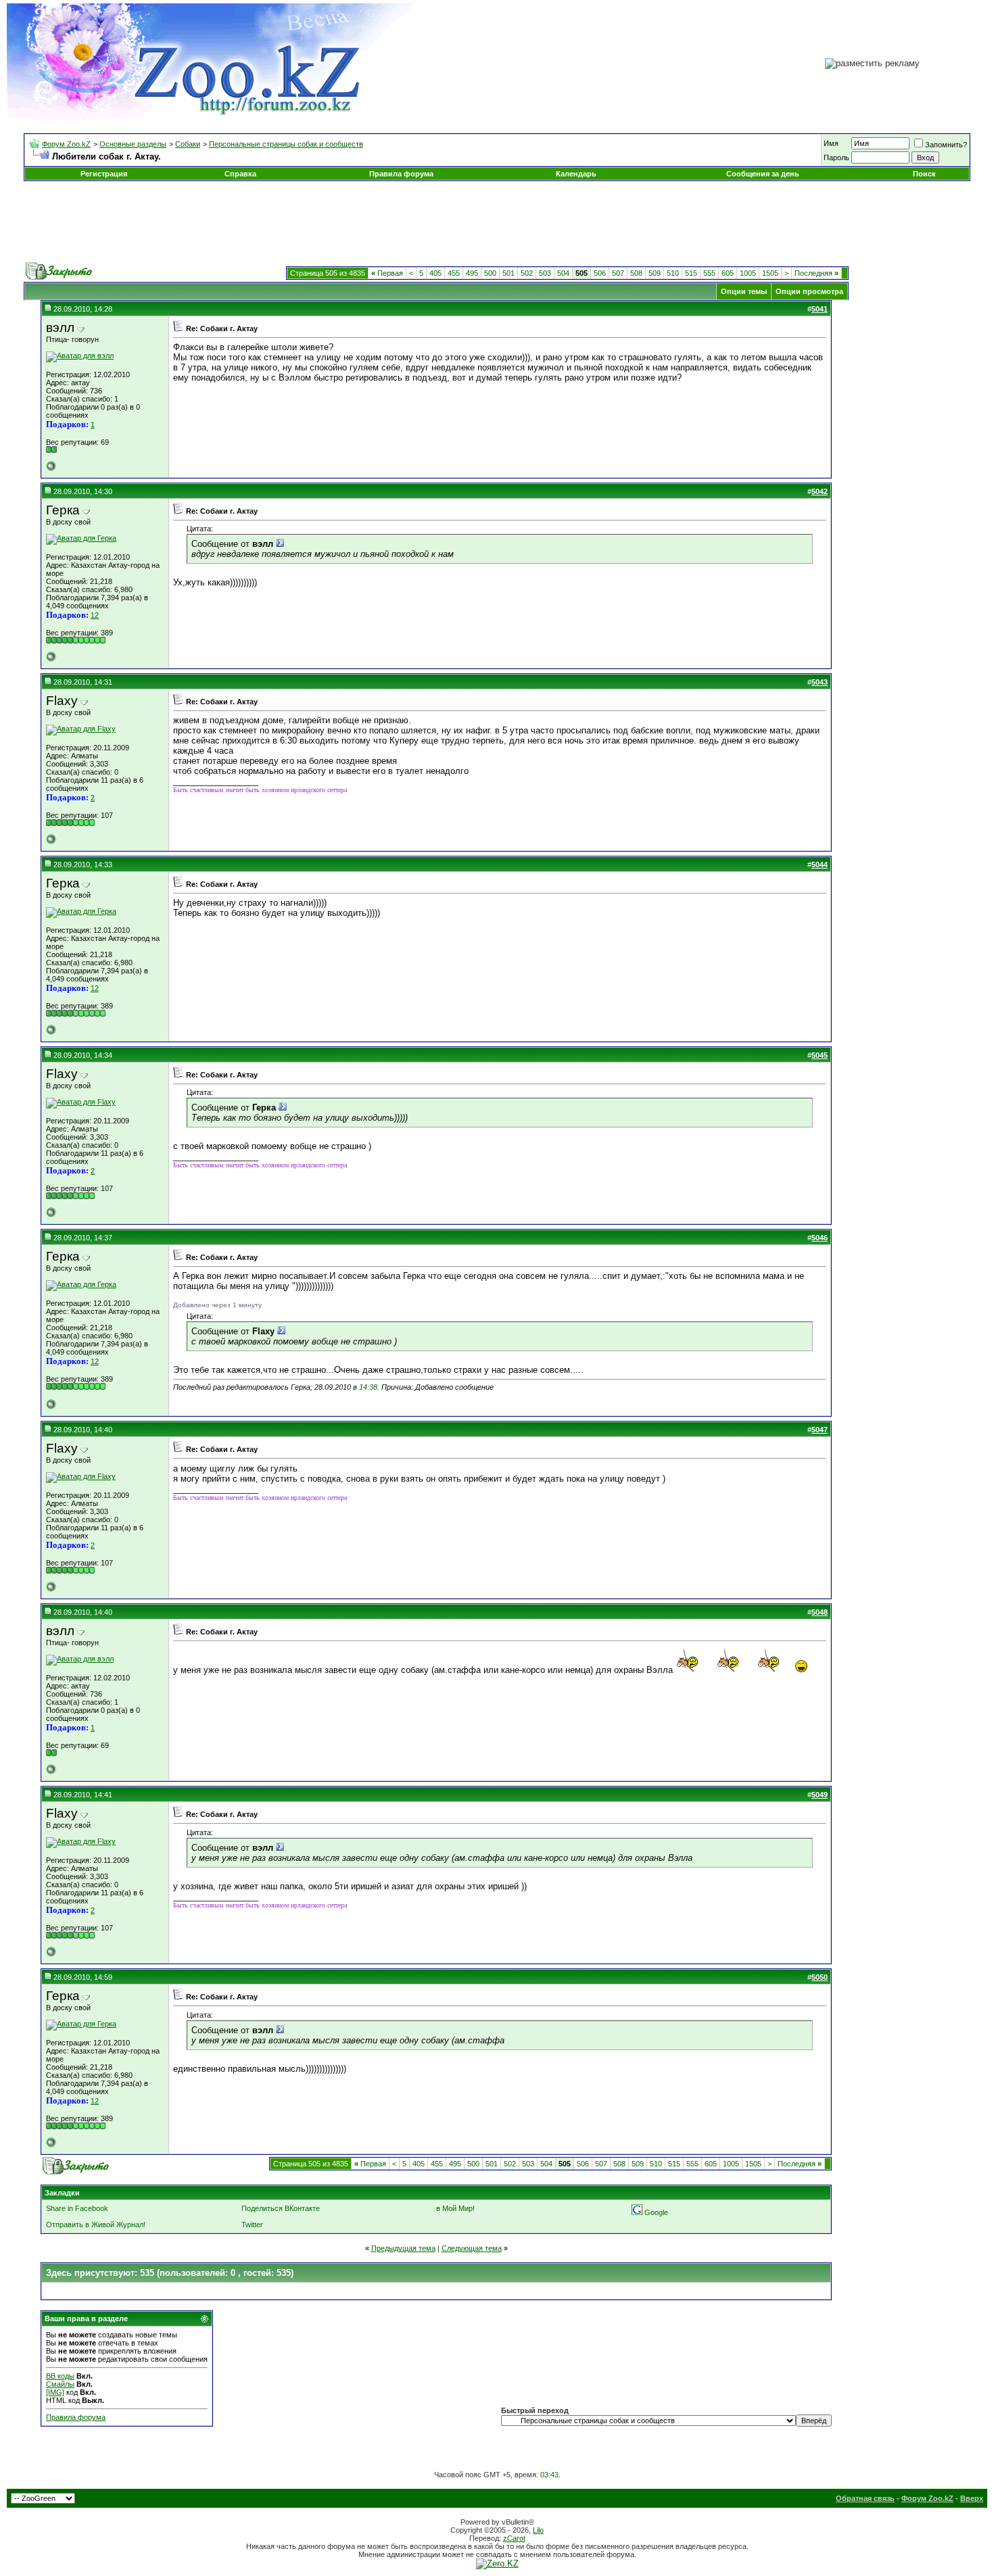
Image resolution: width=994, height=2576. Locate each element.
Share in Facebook (77, 2208)
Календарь (576, 174)
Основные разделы (133, 144)
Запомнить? (946, 145)
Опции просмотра (809, 291)
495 (472, 273)
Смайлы (60, 2384)
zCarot (514, 2538)
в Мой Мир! (455, 2208)
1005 (748, 273)
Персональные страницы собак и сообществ (286, 144)
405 (435, 273)
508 (636, 273)
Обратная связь (865, 2498)
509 (655, 273)
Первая (387, 273)
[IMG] (55, 2392)
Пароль (836, 157)
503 (545, 273)
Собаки (188, 144)
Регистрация (104, 174)
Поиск (924, 174)
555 (709, 273)
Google (656, 2212)
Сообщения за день (763, 174)
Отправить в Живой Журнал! (96, 2225)
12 (95, 615)
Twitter (252, 2225)
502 (527, 273)
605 (728, 273)
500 (490, 273)
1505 (770, 273)
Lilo (538, 2530)
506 (600, 273)
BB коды (60, 2376)
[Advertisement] (497, 222)
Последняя (816, 273)
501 (508, 273)
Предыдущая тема (403, 2248)
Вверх (972, 2498)
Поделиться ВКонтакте (281, 2208)
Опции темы (744, 291)
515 (691, 273)
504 (563, 273)
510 (673, 273)
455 (454, 273)
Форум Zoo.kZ (66, 144)
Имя (831, 143)
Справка (240, 174)
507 (618, 273)
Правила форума (401, 174)
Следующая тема (472, 2248)
